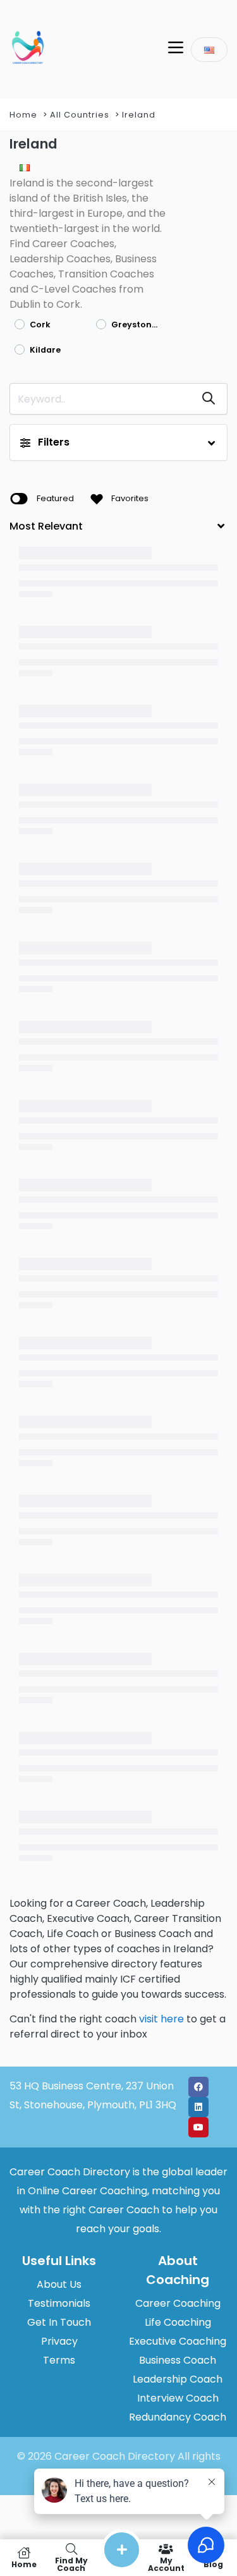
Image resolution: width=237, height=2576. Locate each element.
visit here (161, 2019)
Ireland (139, 115)
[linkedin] (198, 2107)
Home (23, 115)
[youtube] (198, 2127)
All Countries (80, 115)
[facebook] (198, 2087)
